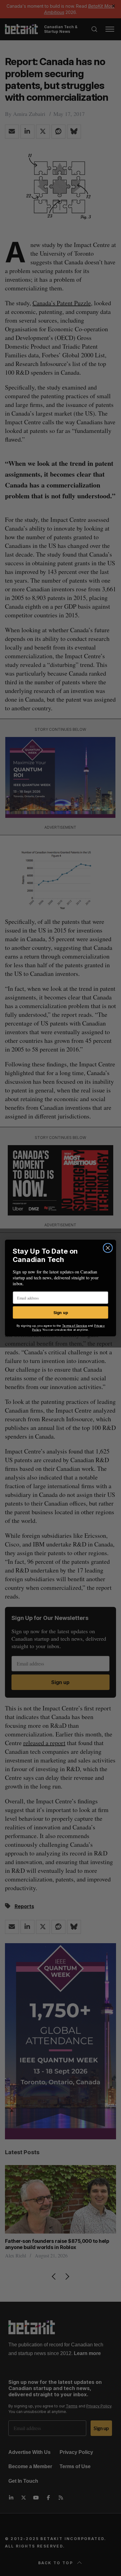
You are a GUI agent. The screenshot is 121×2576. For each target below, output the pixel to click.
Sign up (61, 1312)
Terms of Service (75, 1325)
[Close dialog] (108, 1248)
